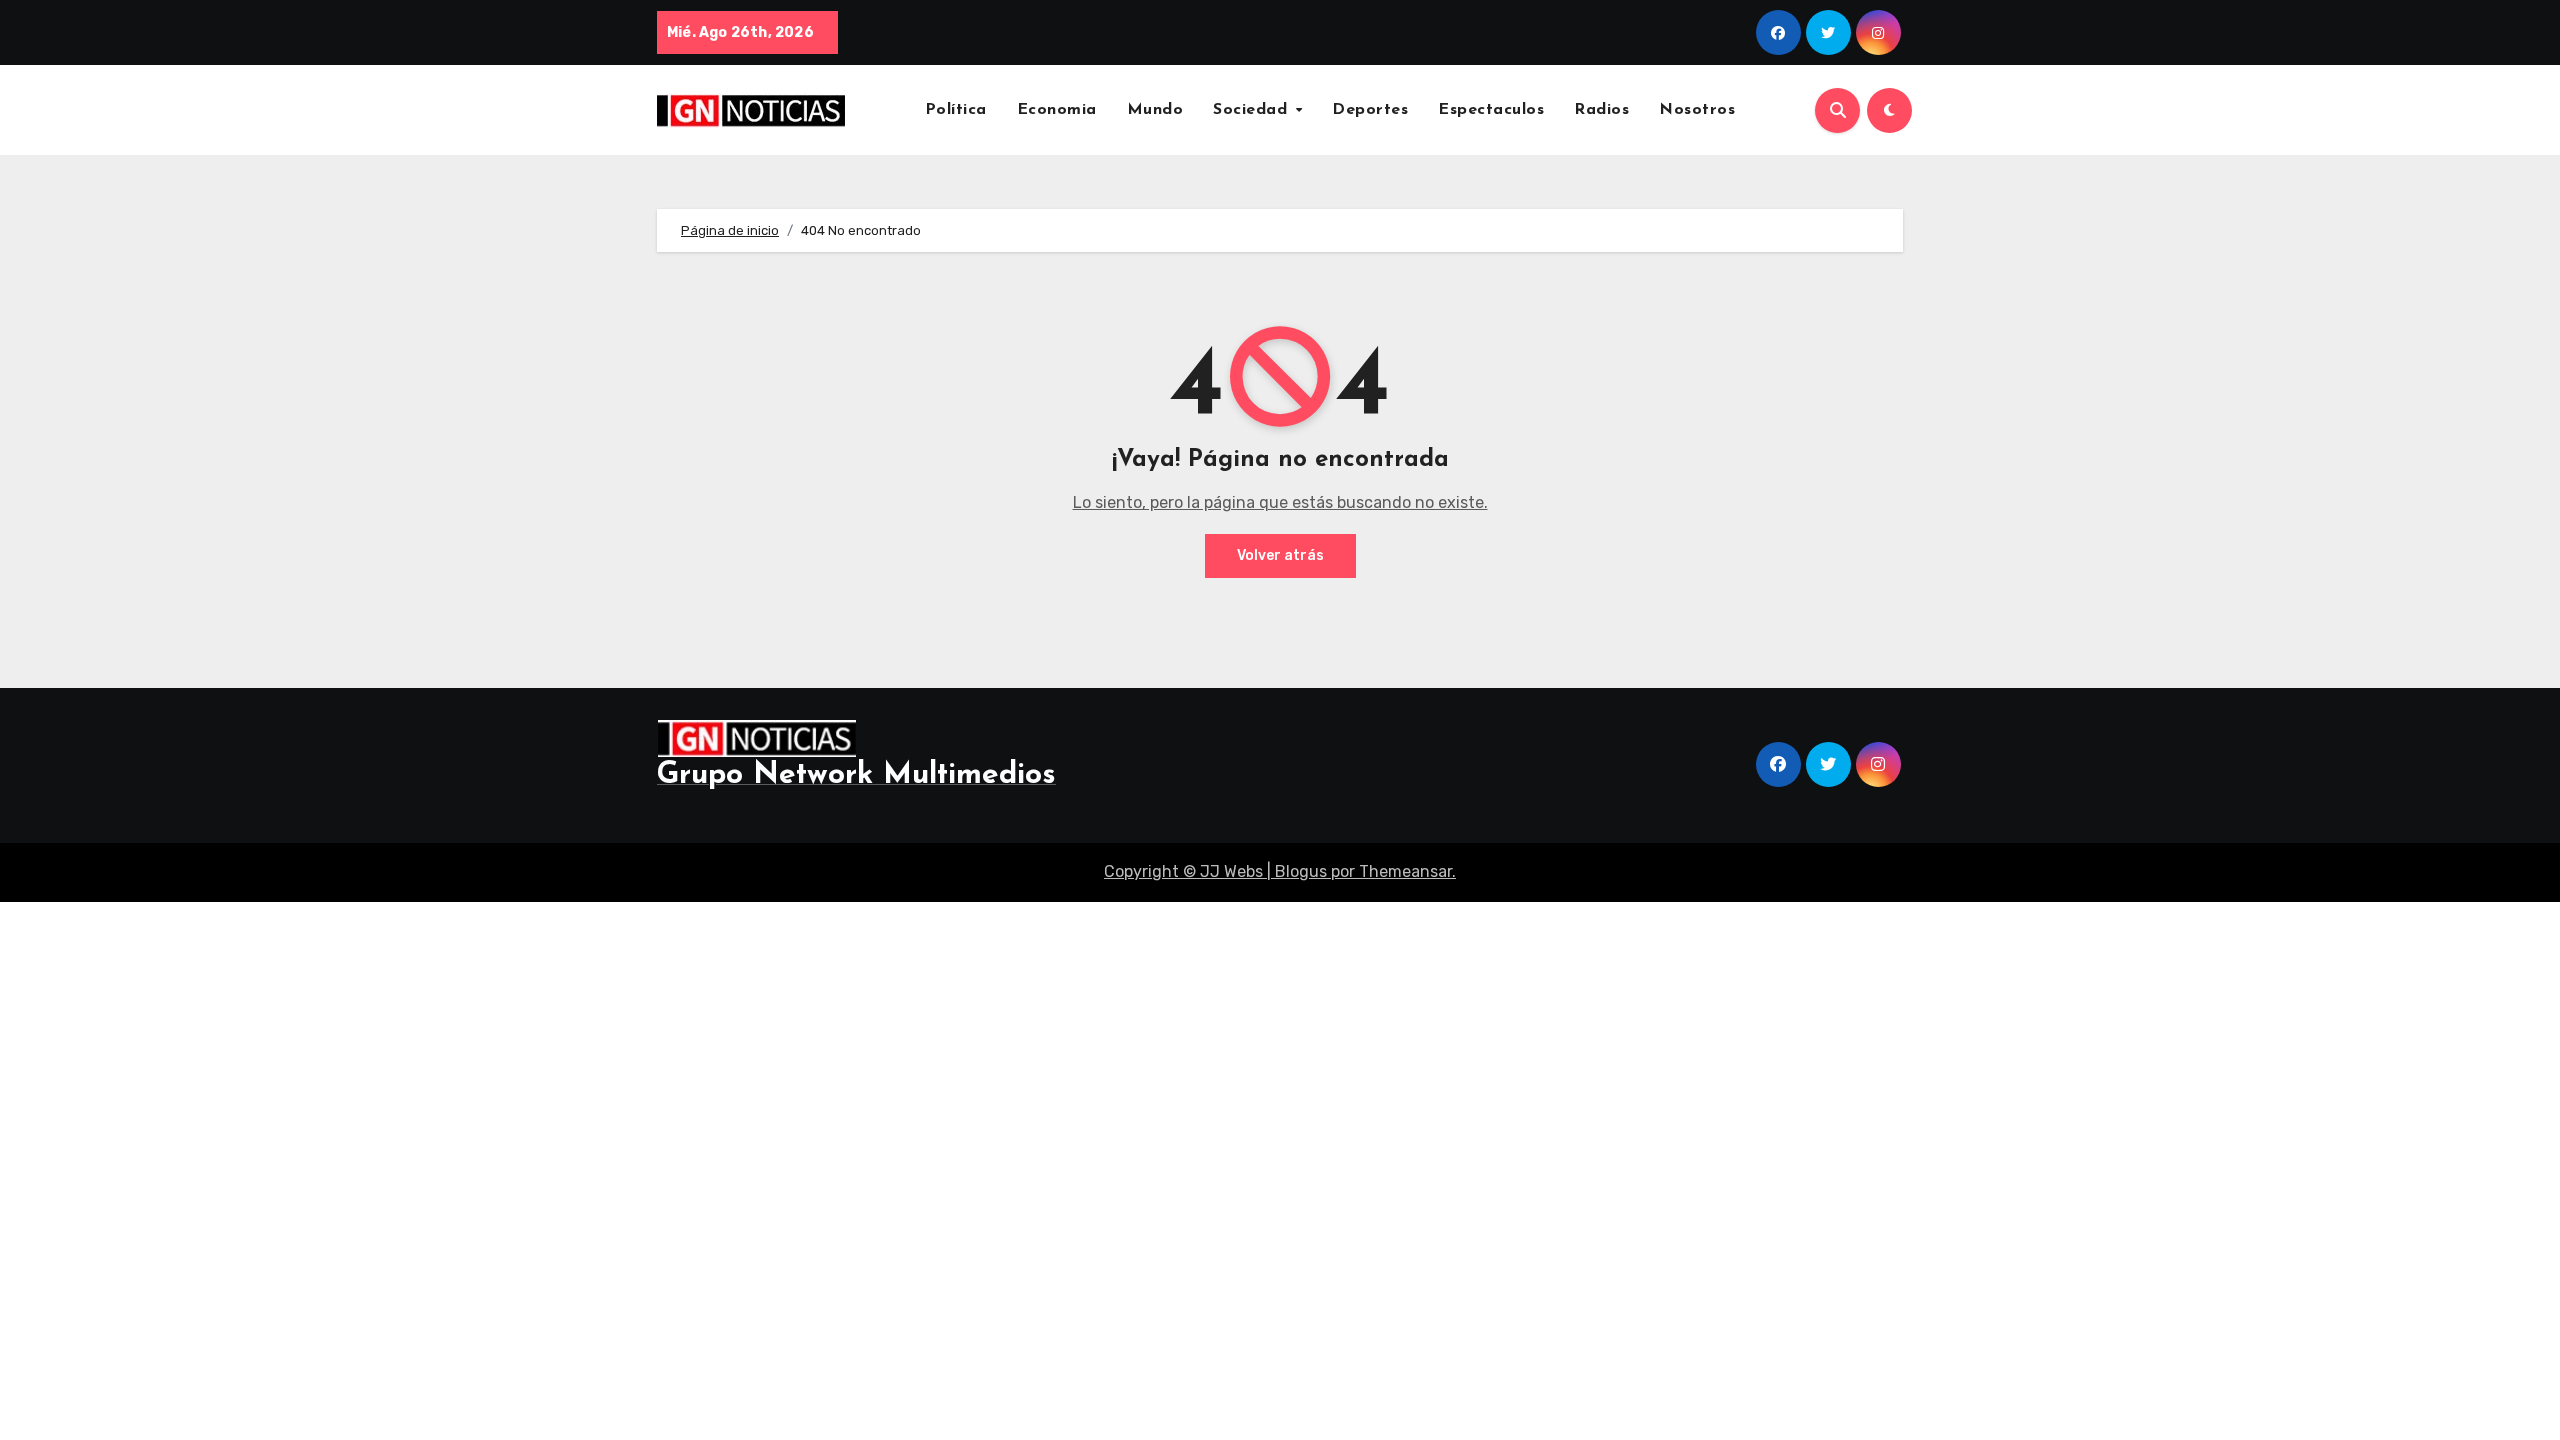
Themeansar (1405, 871)
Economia (1057, 110)
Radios (1601, 110)
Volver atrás (1280, 555)
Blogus (1301, 871)
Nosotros (1697, 110)
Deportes (1370, 110)
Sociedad (1253, 110)
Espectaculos (1491, 110)
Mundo (1155, 110)
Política (956, 110)
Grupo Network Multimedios (856, 775)
